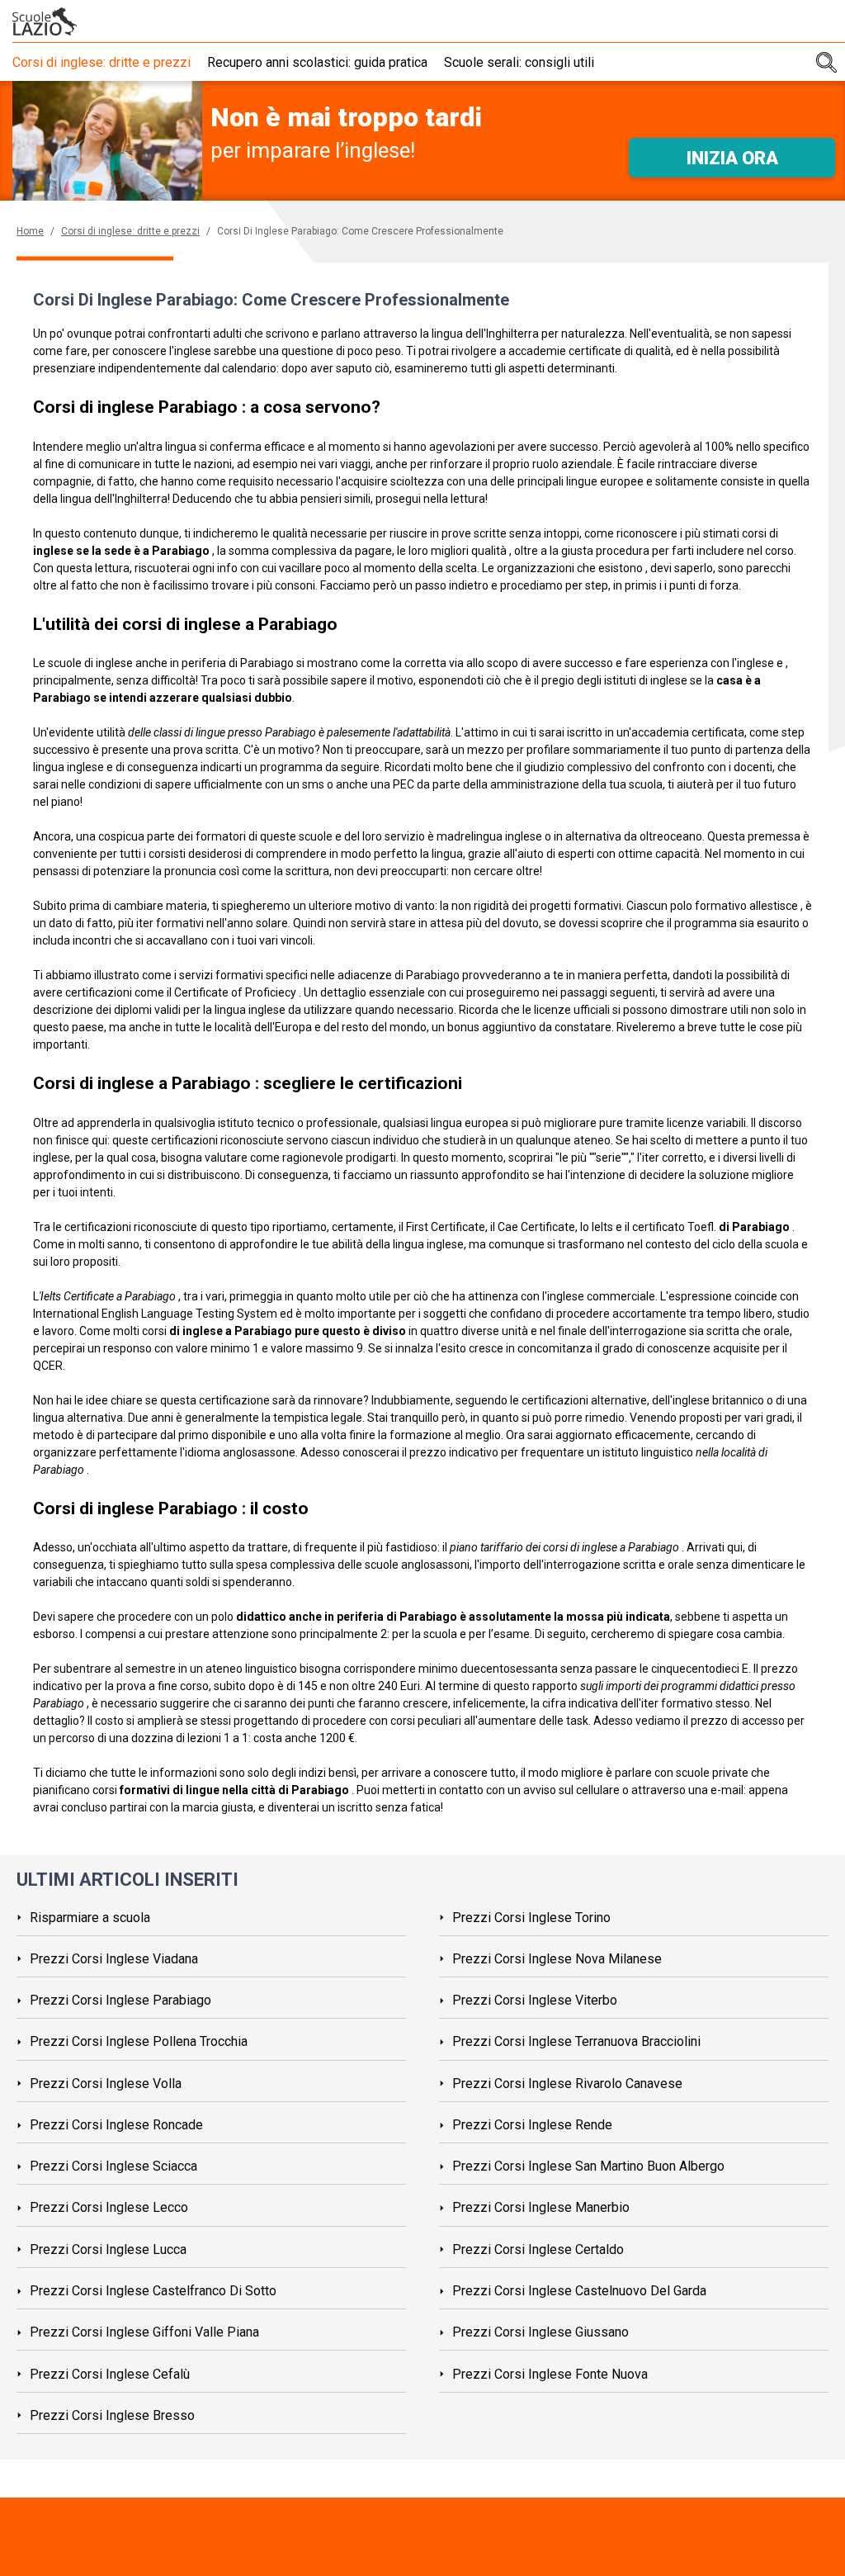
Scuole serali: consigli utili (519, 62)
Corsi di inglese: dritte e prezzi (101, 62)
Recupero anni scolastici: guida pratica (317, 62)
